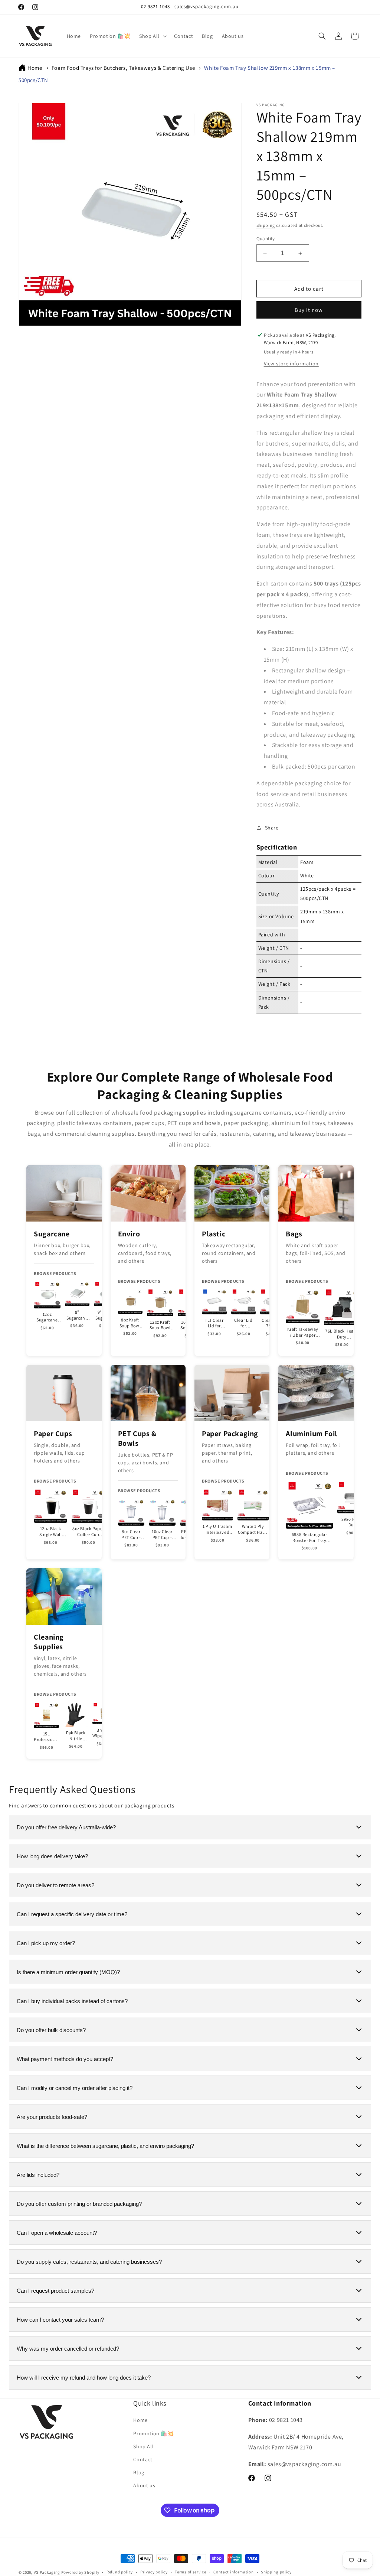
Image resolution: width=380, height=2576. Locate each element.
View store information (291, 363)
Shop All (143, 2446)
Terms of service (190, 2572)
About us (144, 2485)
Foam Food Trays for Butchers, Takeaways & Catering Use (123, 68)
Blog (139, 2472)
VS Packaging (47, 2572)
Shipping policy (276, 2572)
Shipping (266, 225)
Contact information (233, 2572)
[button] (152, 36)
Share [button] (272, 828)
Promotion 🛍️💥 (153, 2433)
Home (35, 68)
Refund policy (120, 2572)
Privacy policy (154, 2572)
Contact (143, 2459)
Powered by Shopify (80, 2572)
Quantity (266, 239)
